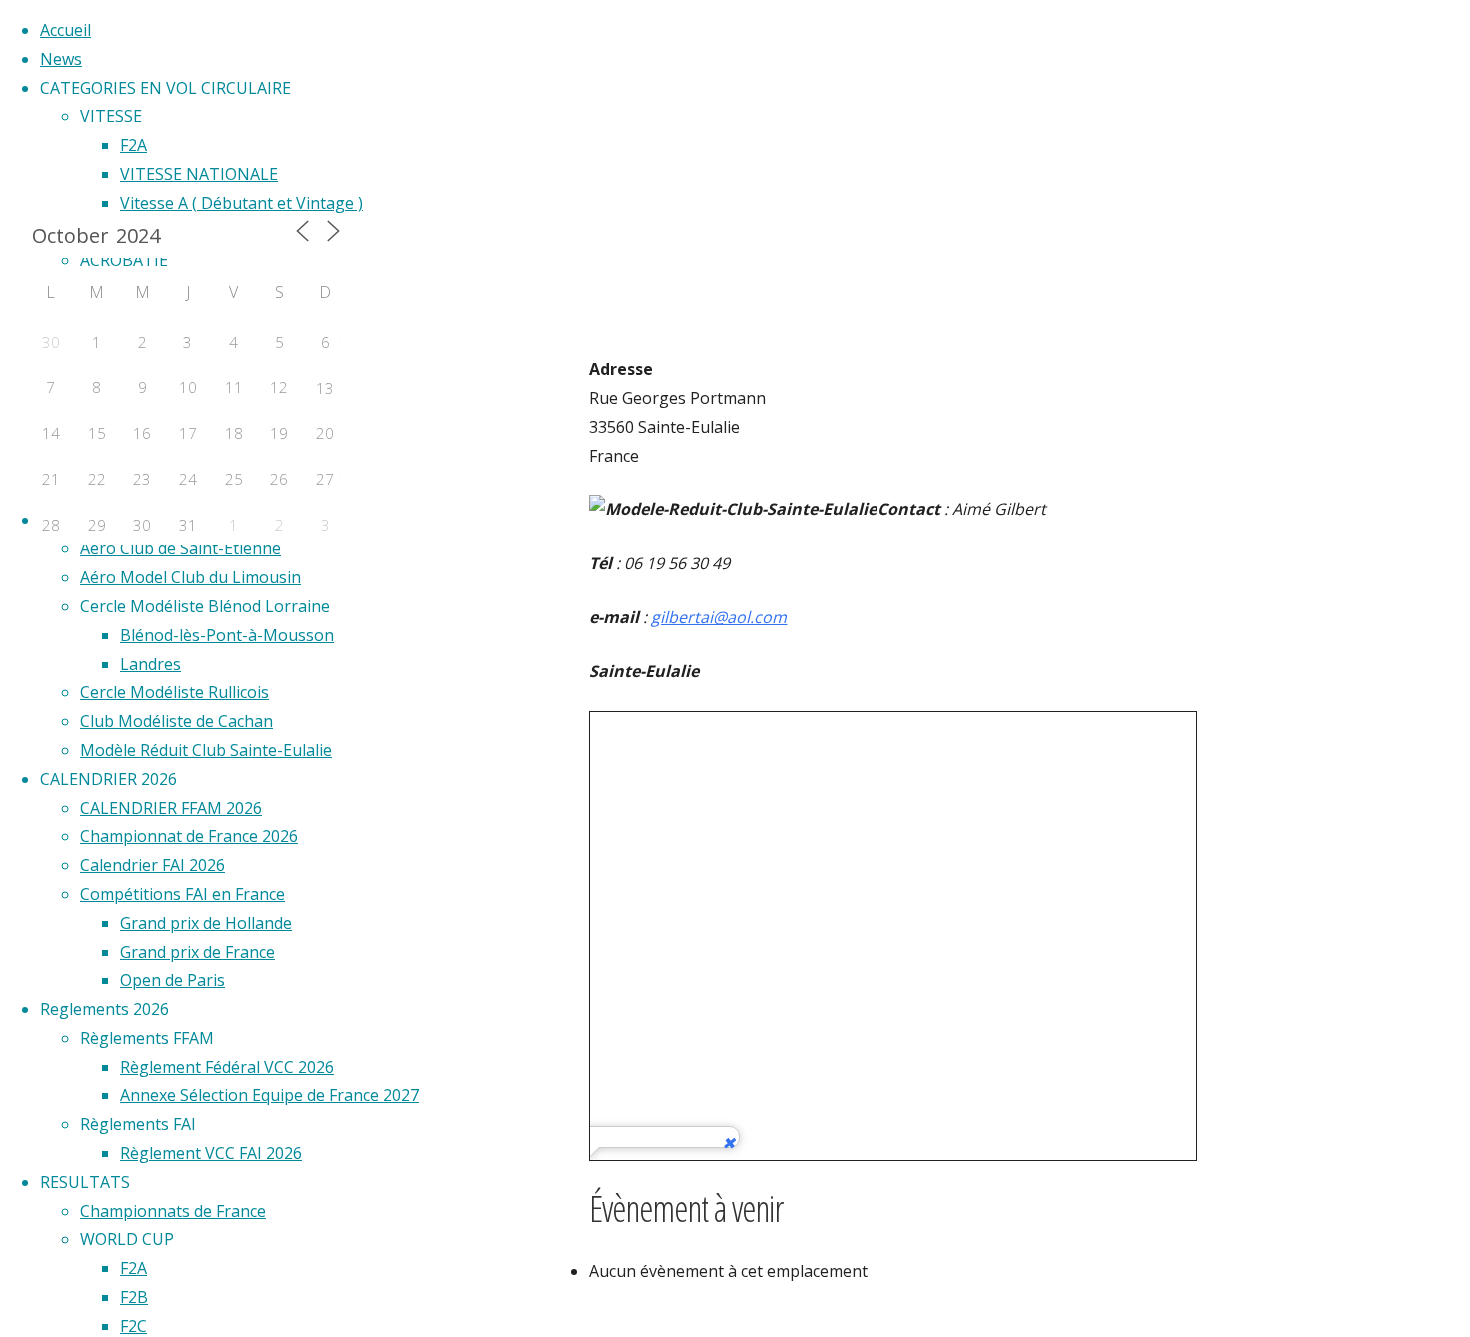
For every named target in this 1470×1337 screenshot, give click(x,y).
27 (325, 479)
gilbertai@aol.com (719, 617)
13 (325, 388)
